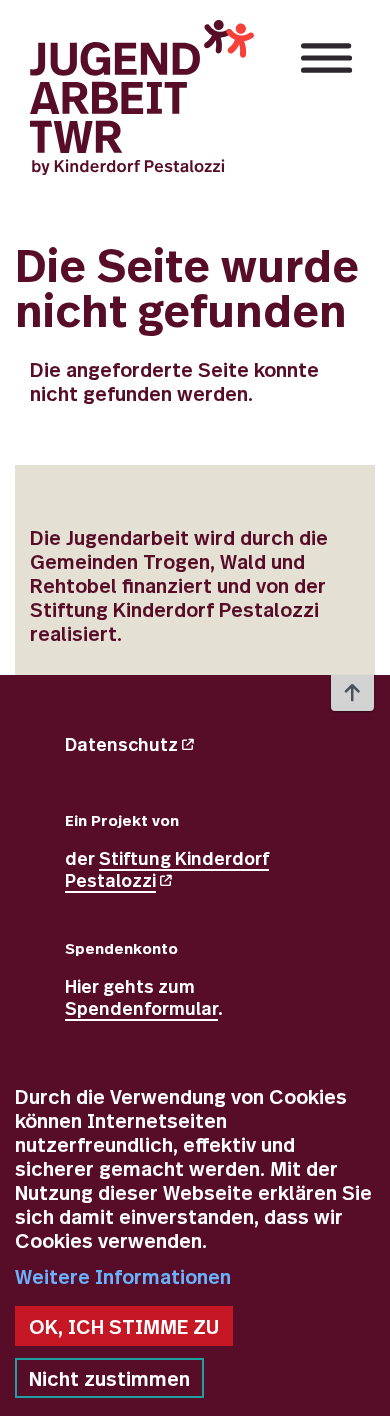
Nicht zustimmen (109, 1377)
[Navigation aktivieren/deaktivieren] (326, 58)
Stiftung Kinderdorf (167, 868)
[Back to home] (142, 97)
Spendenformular (141, 1007)
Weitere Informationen (123, 1275)
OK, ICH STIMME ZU (124, 1325)
